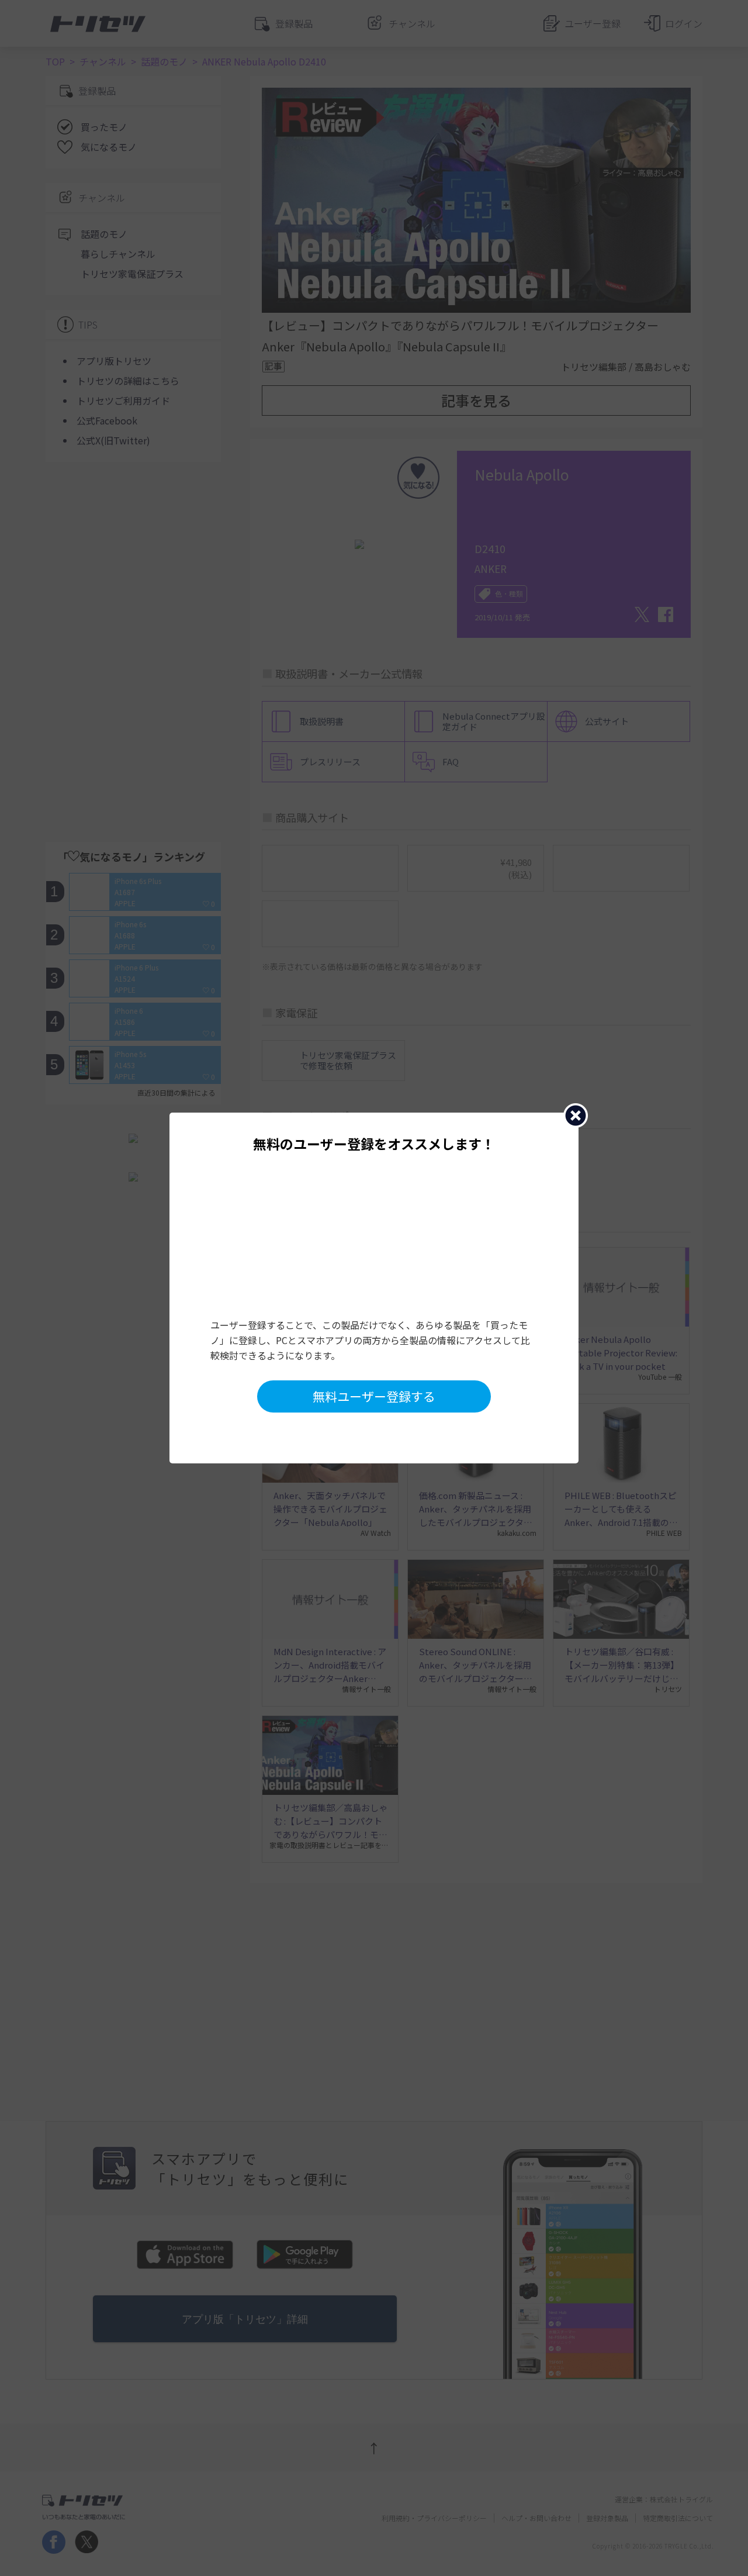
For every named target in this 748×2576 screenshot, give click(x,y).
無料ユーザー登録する (374, 1396)
